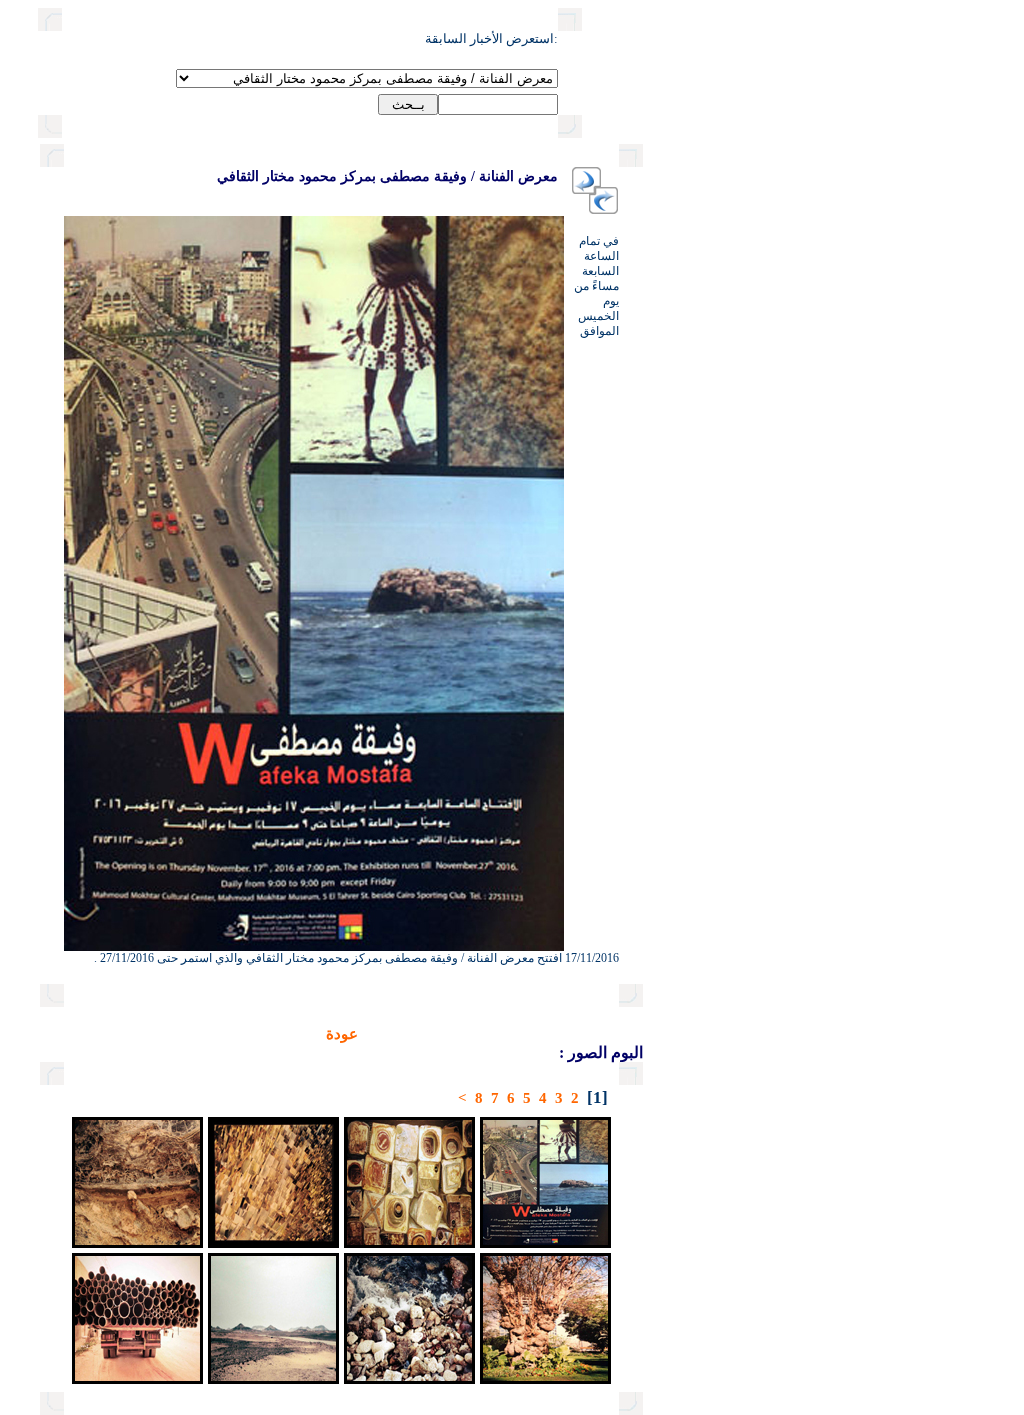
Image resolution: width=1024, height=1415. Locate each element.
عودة (342, 1034)
